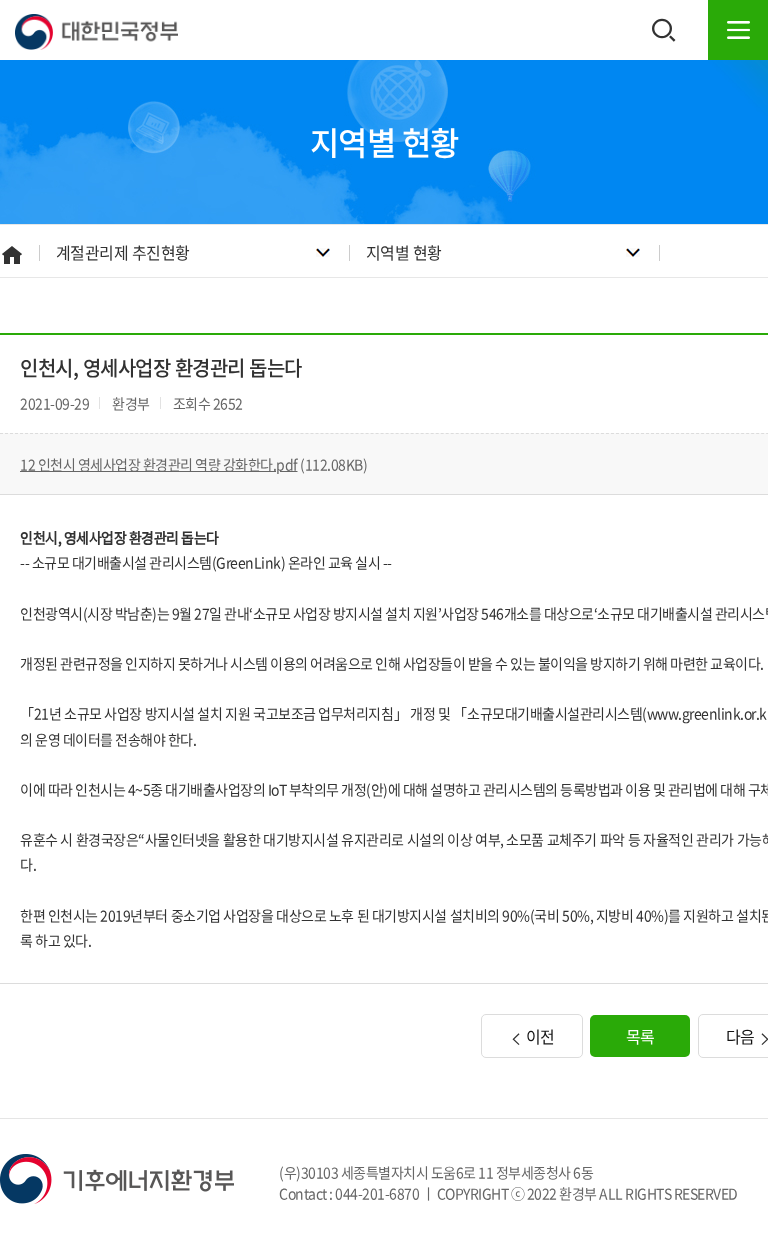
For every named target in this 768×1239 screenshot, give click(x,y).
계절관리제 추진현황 (123, 252)
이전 (538, 1036)
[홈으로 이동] (96, 30)
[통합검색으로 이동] (664, 30)
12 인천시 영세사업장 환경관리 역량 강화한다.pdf (159, 464)
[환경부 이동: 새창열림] (117, 1177)
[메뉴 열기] (738, 30)
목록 (640, 1036)
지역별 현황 (404, 252)
